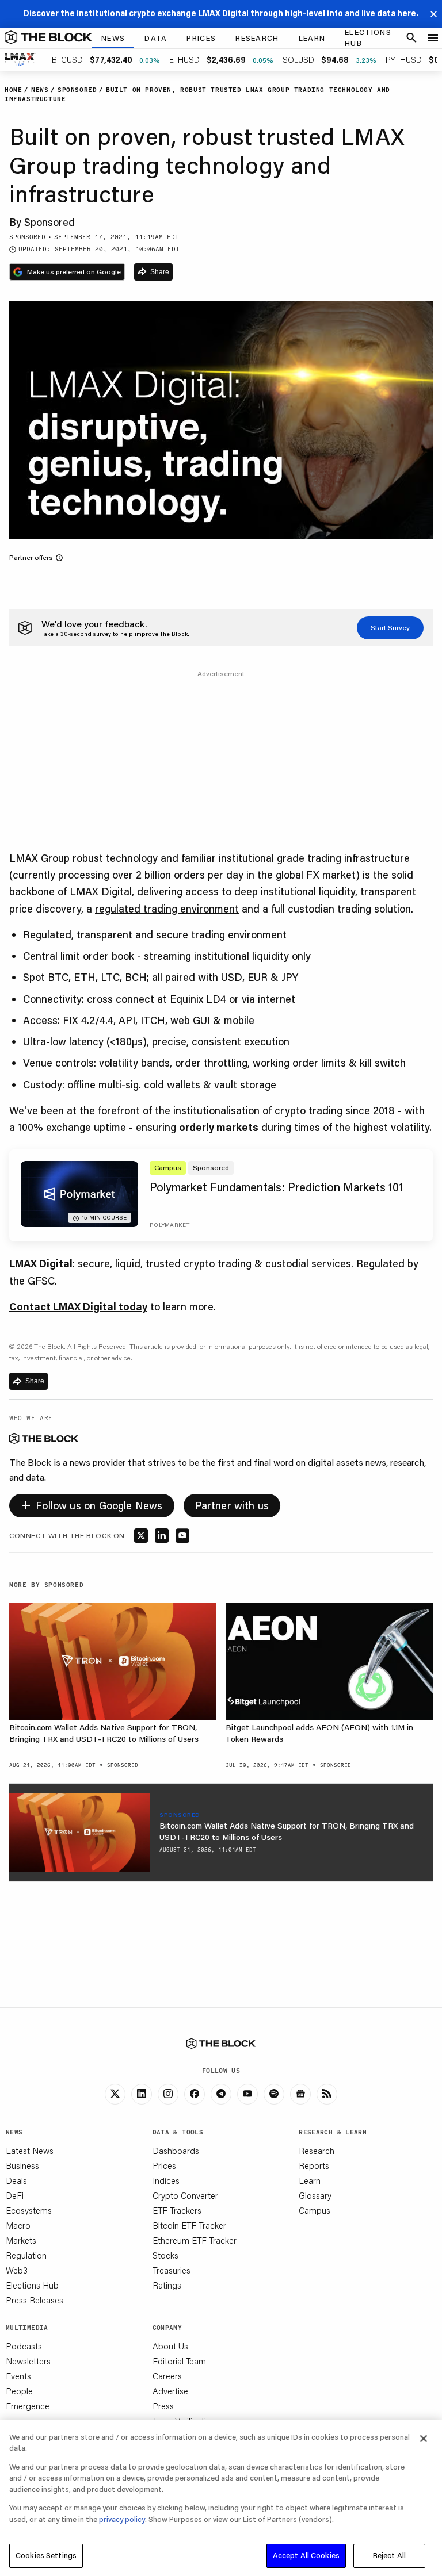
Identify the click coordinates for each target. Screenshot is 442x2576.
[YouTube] (247, 2094)
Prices (164, 2165)
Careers (167, 2376)
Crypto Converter (185, 2195)
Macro (18, 2225)
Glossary (315, 2195)
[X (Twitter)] (115, 2094)
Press (163, 2406)
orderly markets (219, 1127)
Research (317, 2150)
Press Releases (35, 2300)
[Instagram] (168, 2094)
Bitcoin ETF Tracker (189, 2225)
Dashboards (176, 2150)
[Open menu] (433, 38)
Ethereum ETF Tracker (195, 2240)
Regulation (26, 2255)
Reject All (389, 2555)
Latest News (30, 2150)
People (19, 2391)
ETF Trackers (177, 2210)
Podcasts (24, 2346)
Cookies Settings (46, 2555)
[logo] (48, 38)
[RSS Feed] (327, 2094)
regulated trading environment (167, 908)
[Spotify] (274, 2094)
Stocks (165, 2255)
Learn (310, 2180)
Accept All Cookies (306, 2555)
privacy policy (122, 2519)
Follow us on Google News (92, 1504)
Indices (166, 2180)
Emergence (28, 2406)
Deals (16, 2180)
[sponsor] (80, 1833)
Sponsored (49, 222)
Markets (21, 2240)
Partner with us (232, 1505)
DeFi (15, 2195)
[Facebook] (195, 2094)
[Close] (424, 2439)
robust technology (115, 858)
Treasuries (172, 2270)
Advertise (170, 2391)
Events (18, 2376)
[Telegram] (221, 2094)
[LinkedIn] (142, 2094)
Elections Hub (32, 2285)
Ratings (167, 2285)
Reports (314, 2165)
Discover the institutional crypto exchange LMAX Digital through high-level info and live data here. (221, 13)
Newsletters (28, 2361)
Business (22, 2165)
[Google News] (300, 2094)
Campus (315, 2210)
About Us (170, 2346)
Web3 (17, 2270)
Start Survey (390, 628)
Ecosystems (29, 2210)
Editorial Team (179, 2361)
